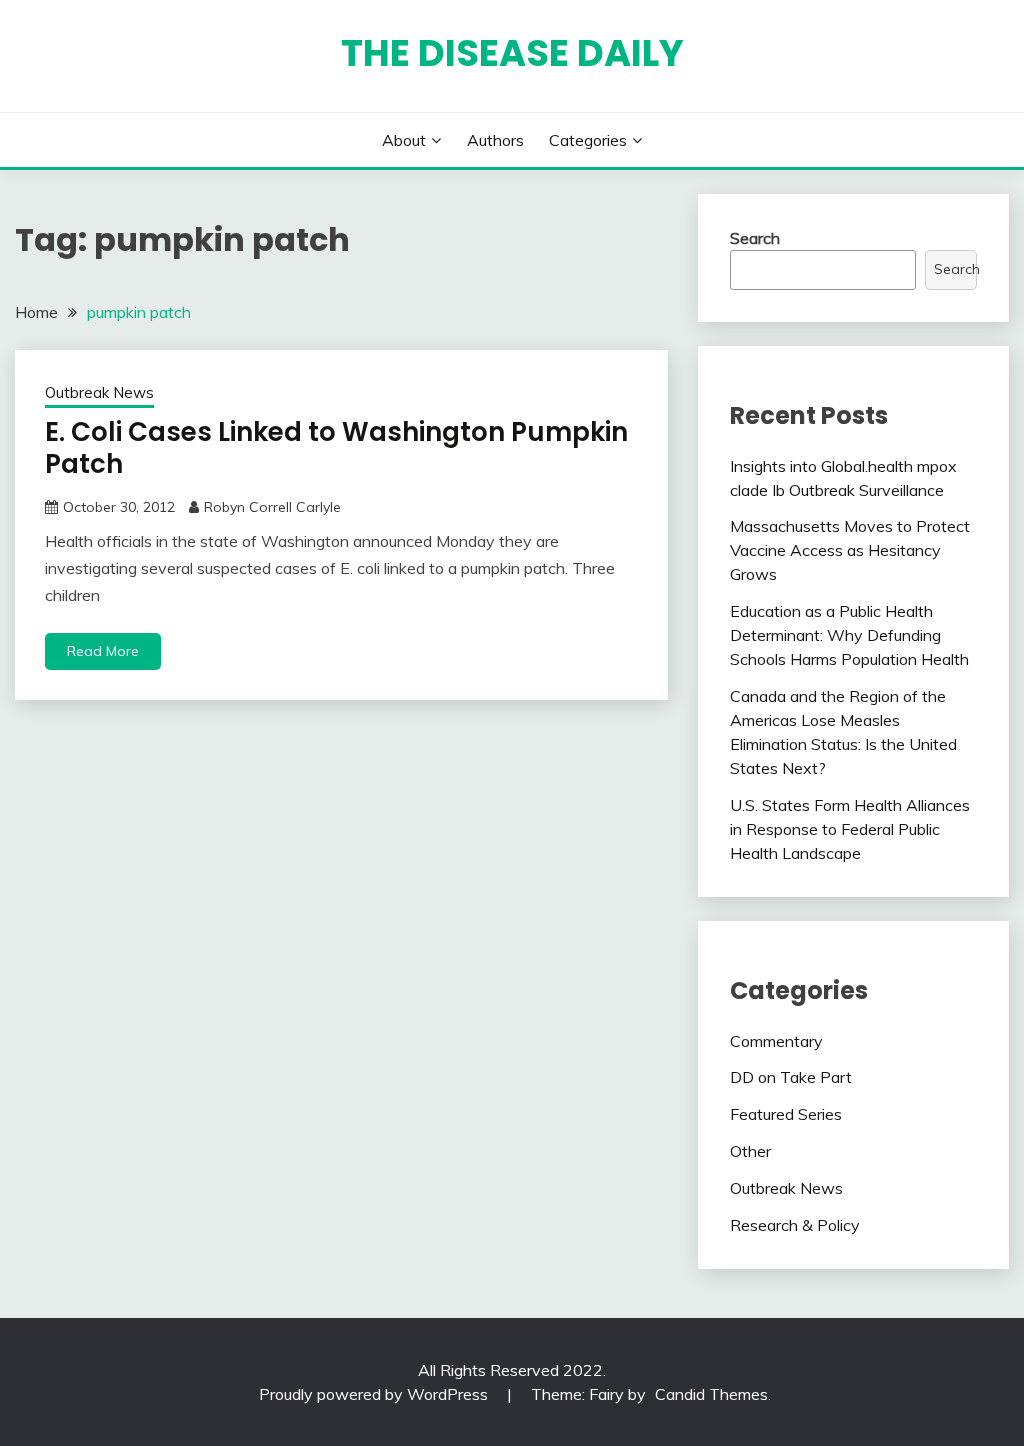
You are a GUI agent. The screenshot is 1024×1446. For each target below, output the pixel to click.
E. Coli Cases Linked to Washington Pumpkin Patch (336, 448)
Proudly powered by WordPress (375, 1394)
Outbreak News (99, 392)
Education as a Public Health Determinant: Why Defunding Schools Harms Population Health (849, 635)
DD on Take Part (791, 1077)
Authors (495, 140)
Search (755, 238)
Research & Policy (795, 1225)
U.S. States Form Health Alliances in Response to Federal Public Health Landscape (850, 829)
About (404, 140)
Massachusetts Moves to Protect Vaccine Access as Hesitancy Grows (850, 550)
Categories (588, 140)
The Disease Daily (512, 53)
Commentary (776, 1041)
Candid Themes (711, 1394)
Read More (103, 651)
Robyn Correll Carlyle (272, 507)
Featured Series (786, 1114)
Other (750, 1151)
